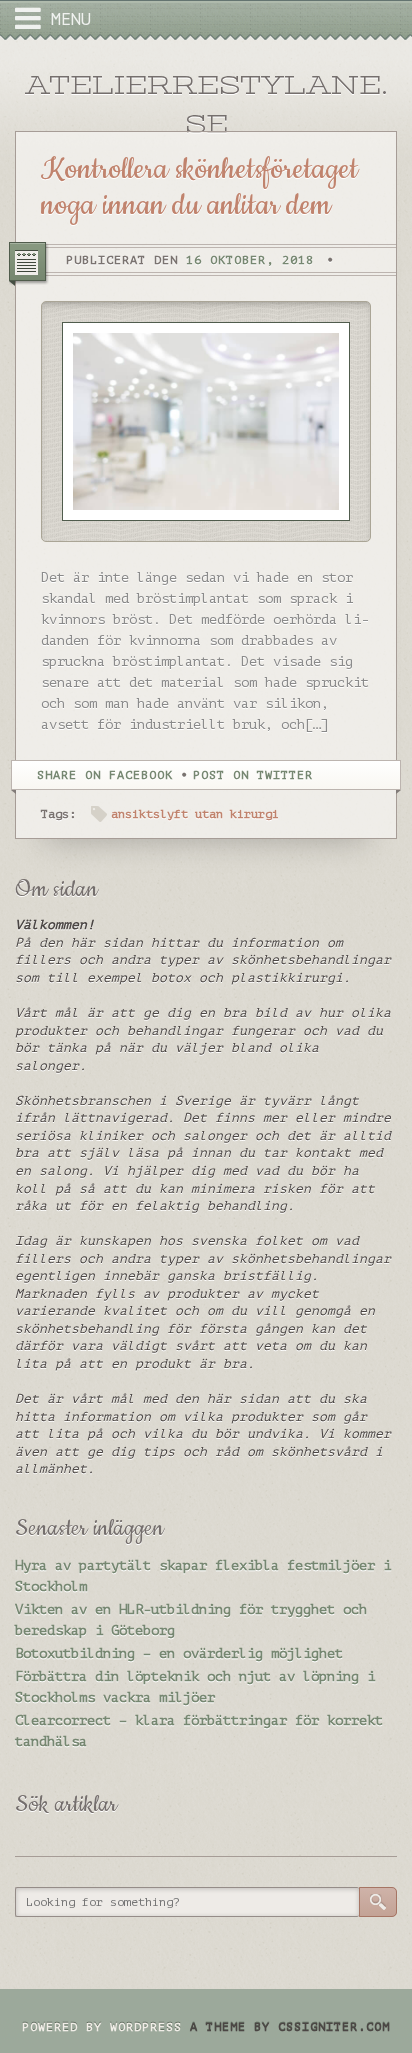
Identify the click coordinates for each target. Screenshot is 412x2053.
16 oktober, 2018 (250, 260)
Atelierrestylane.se (206, 104)
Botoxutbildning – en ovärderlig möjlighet (179, 1653)
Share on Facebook (105, 775)
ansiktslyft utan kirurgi (195, 814)
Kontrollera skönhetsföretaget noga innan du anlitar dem (199, 188)
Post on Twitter (253, 775)
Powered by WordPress (102, 2027)
